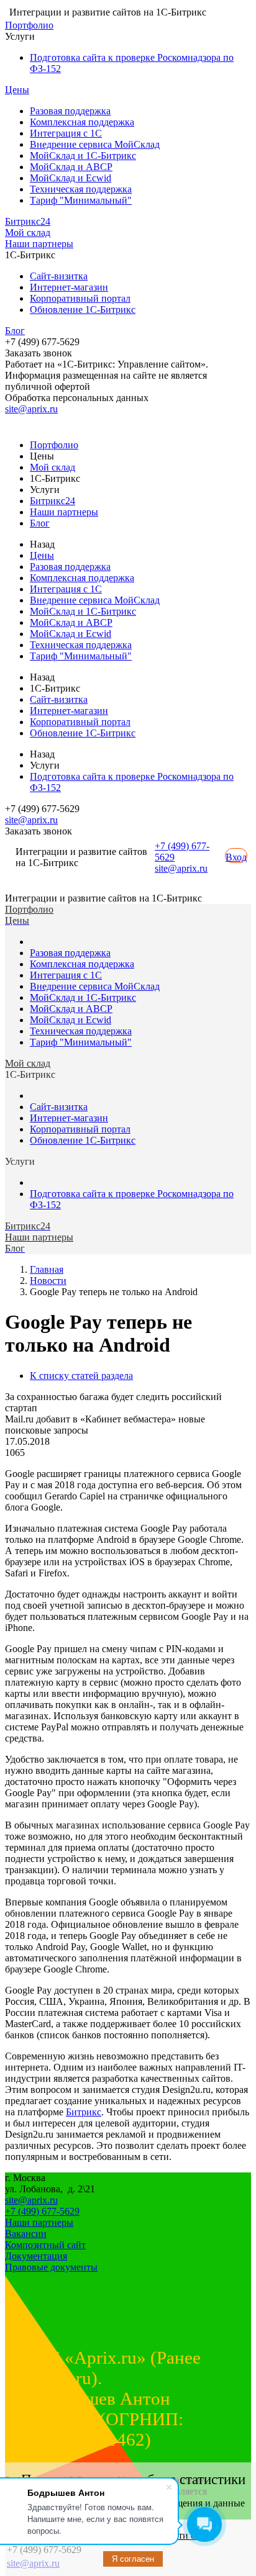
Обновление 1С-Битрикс (83, 310)
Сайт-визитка (59, 276)
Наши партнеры (39, 244)
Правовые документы (51, 2267)
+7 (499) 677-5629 (42, 2211)
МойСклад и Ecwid (71, 178)
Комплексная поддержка (82, 122)
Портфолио (29, 25)
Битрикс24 (28, 221)
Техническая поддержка (81, 189)
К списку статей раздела (81, 1376)
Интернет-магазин (69, 287)
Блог (15, 331)
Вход (236, 857)
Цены (17, 90)
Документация (36, 2256)
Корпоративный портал (80, 298)
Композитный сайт (45, 2245)
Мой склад (28, 233)
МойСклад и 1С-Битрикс (83, 156)
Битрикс (84, 2112)
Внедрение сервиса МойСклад (95, 144)
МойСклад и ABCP (71, 167)
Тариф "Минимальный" (81, 200)
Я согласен (133, 2559)
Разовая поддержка (70, 111)
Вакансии (26, 2234)
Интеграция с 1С (66, 133)
